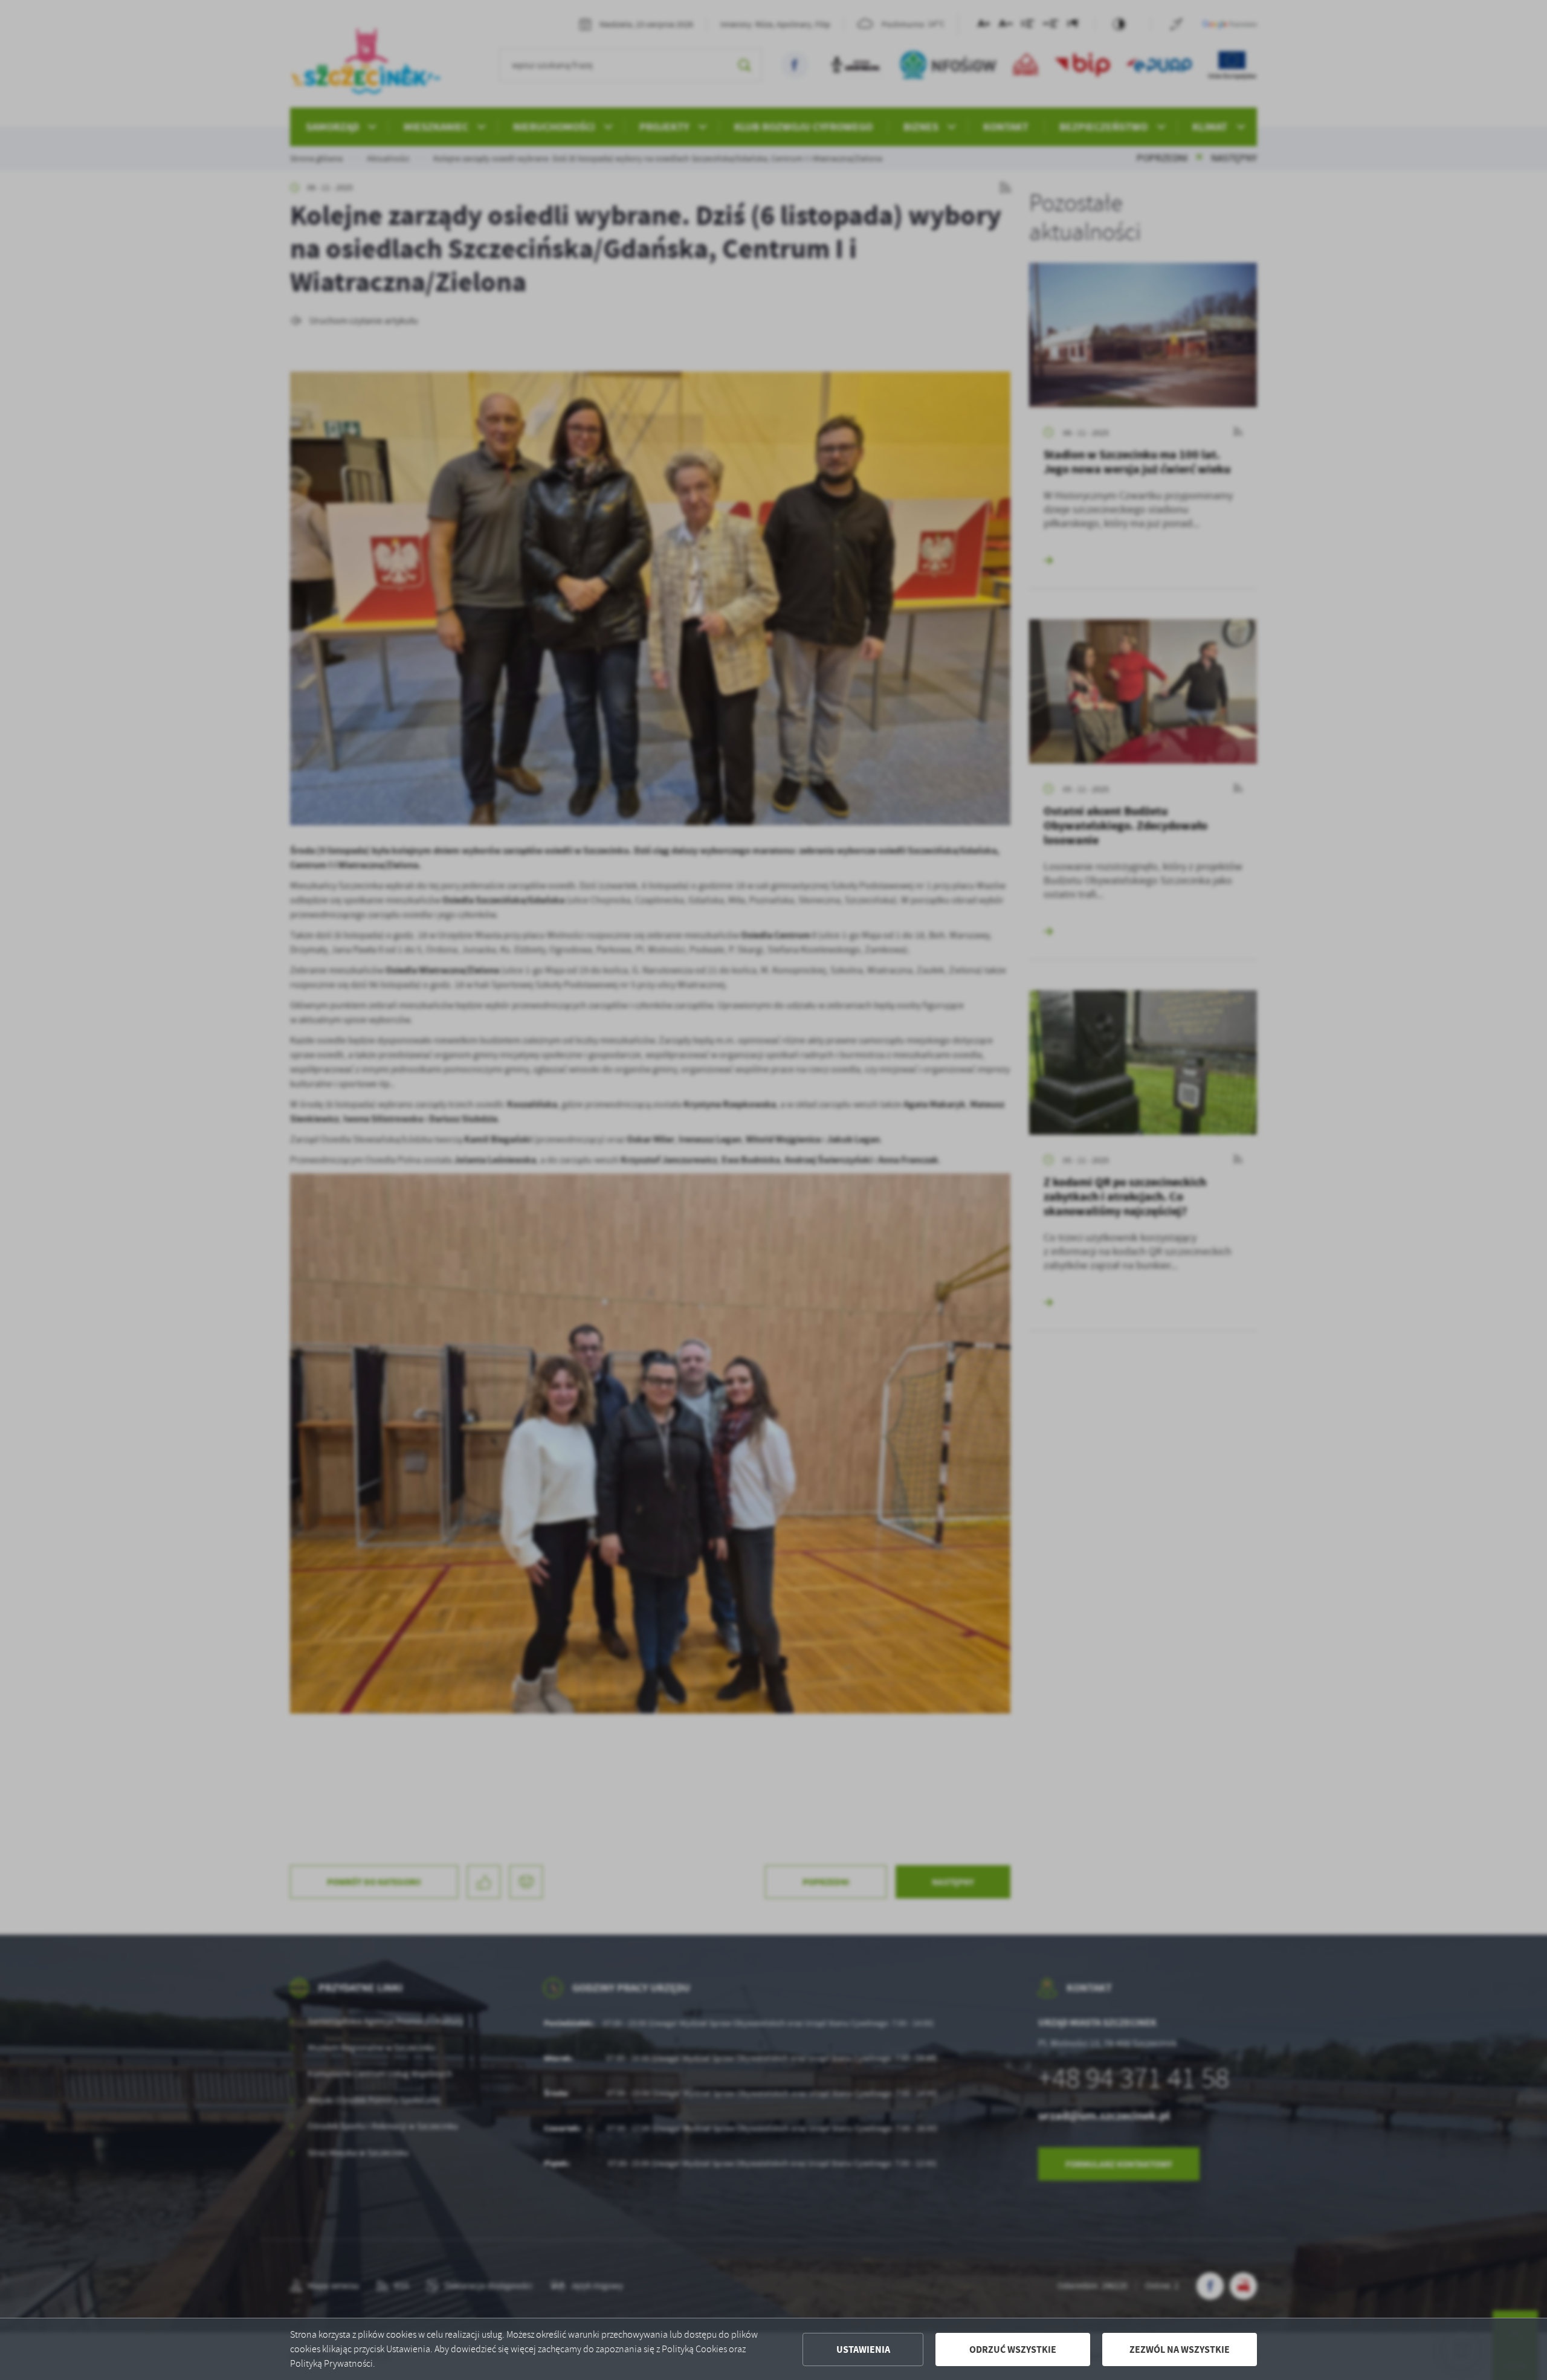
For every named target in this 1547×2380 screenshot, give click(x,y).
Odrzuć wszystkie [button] (1013, 2349)
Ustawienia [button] (863, 2349)
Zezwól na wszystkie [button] (1180, 2349)
